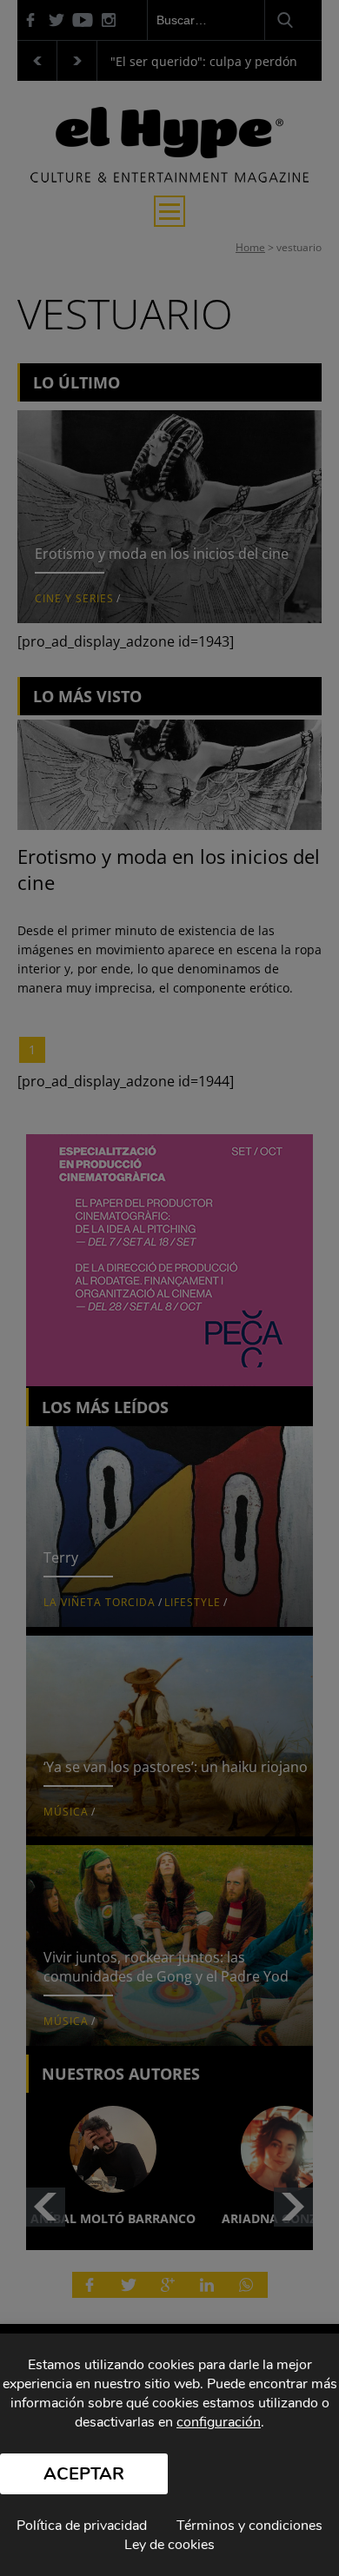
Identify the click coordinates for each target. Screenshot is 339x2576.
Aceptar (84, 2474)
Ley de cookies (169, 2545)
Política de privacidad (82, 2526)
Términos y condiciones (249, 2526)
